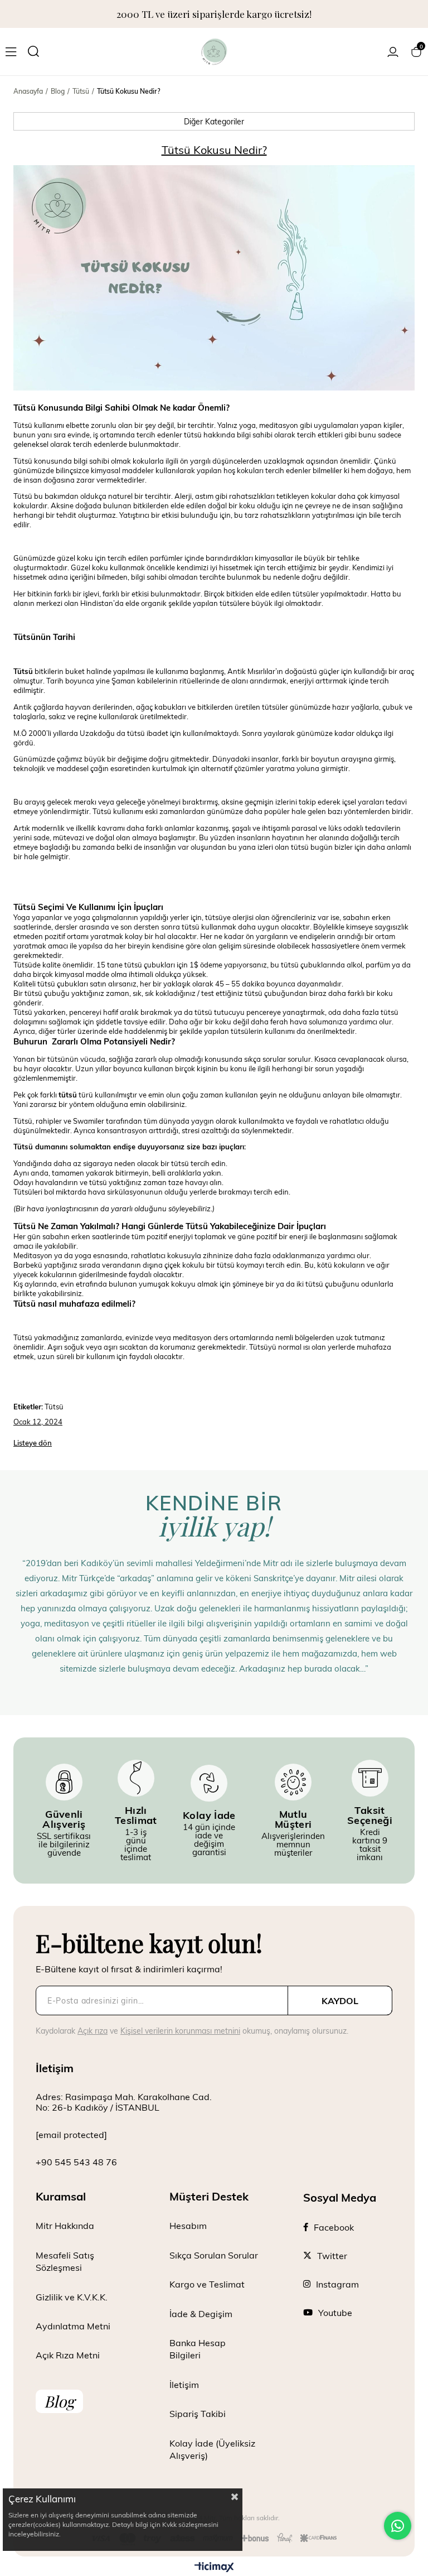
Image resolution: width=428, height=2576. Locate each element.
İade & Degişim (201, 2313)
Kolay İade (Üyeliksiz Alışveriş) (212, 2449)
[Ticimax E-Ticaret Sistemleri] (214, 2568)
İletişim (184, 2384)
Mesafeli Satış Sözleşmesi (65, 2261)
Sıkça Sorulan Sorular (214, 2255)
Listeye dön (33, 1443)
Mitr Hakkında (65, 2225)
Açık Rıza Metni (68, 2355)
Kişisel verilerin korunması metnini (180, 2031)
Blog (59, 2401)
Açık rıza (93, 2031)
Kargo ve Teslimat (207, 2284)
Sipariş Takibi (198, 2413)
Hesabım (188, 2225)
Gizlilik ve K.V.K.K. (72, 2297)
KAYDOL (340, 2000)
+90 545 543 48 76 (76, 2162)
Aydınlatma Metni (73, 2326)
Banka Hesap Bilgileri (198, 2349)
